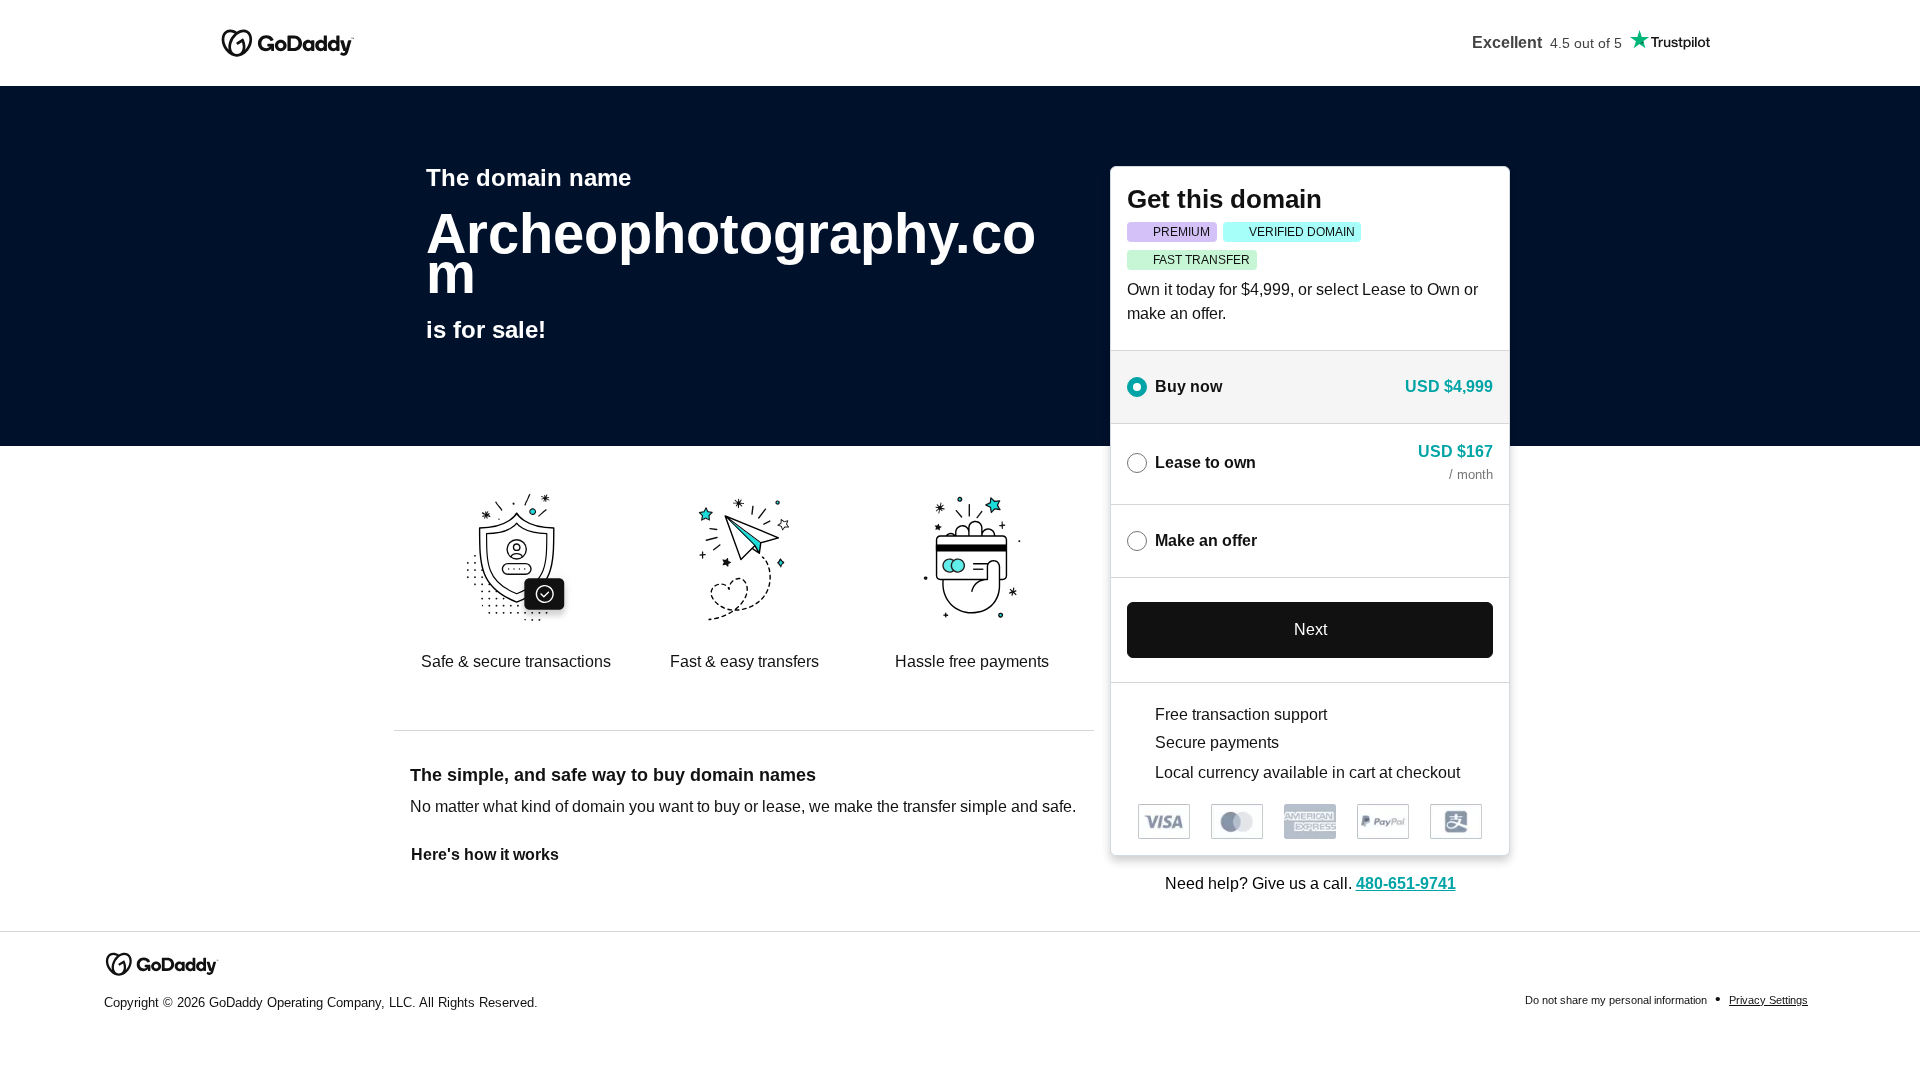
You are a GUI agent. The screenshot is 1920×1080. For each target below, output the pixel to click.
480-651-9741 (1406, 883)
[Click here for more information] (1476, 771)
